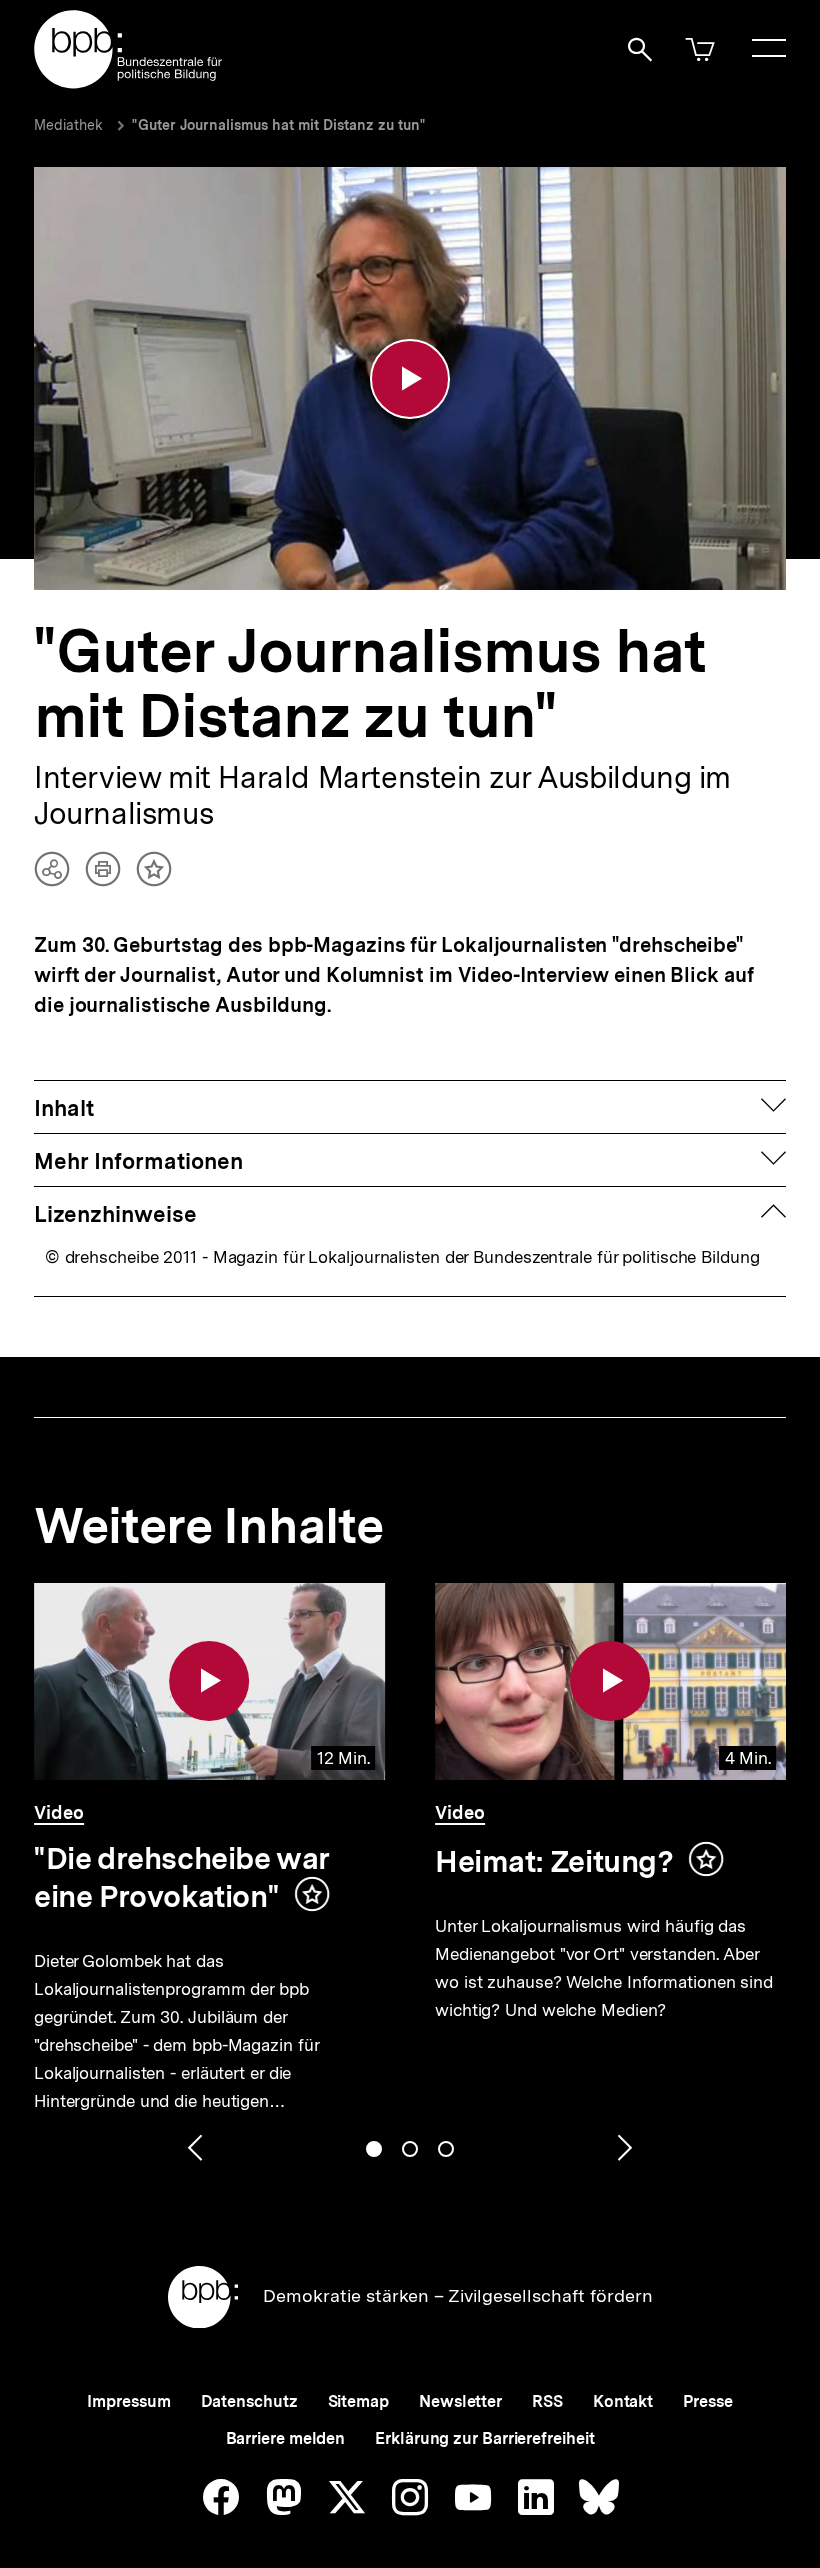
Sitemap (358, 2401)
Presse (707, 2401)
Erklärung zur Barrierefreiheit (484, 2438)
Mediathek (68, 125)
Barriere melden (286, 2438)
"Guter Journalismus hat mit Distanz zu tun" (279, 125)
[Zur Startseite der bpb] (129, 82)
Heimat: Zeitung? (554, 1861)
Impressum (128, 2401)
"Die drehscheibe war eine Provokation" (182, 1877)
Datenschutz (249, 2401)
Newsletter (460, 2401)
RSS (547, 2401)
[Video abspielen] (410, 379)
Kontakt (623, 2401)
